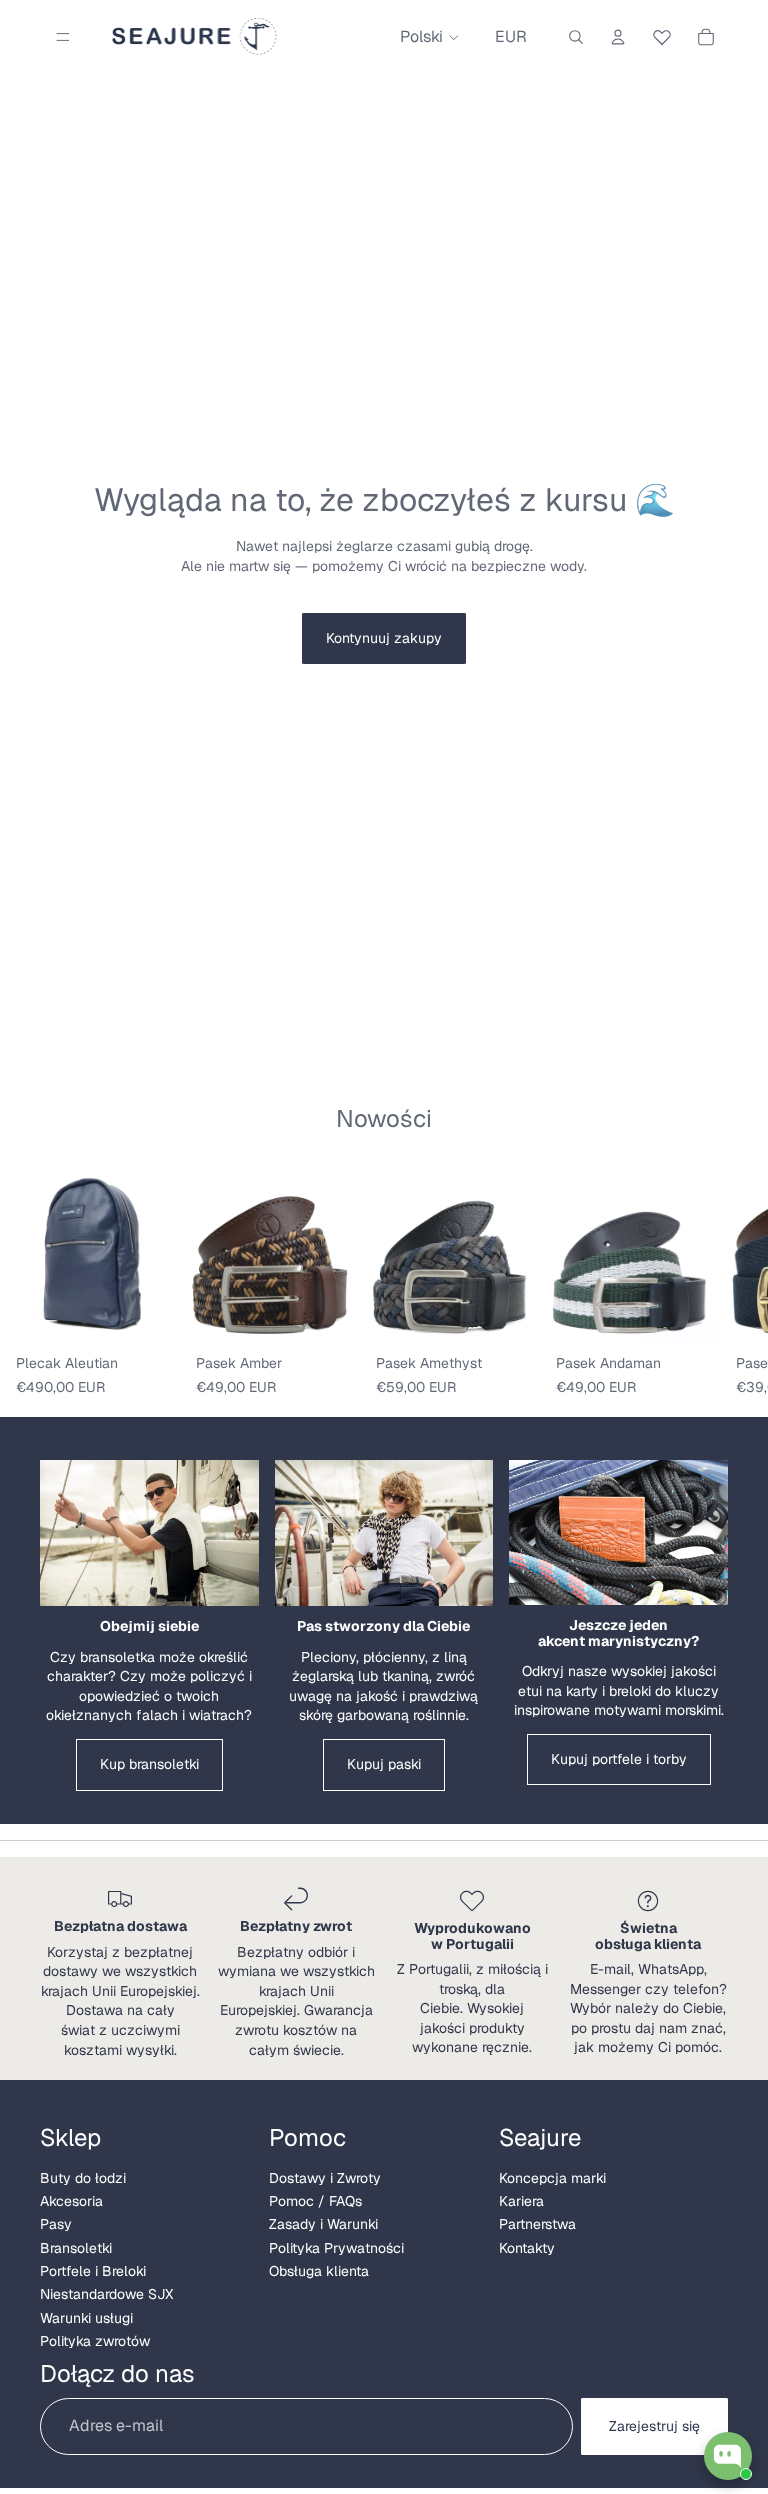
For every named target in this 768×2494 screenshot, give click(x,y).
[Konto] (618, 37)
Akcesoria (71, 2201)
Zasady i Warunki (323, 2224)
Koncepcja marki (552, 2178)
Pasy (56, 2224)
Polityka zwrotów (95, 2341)
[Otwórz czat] (728, 2456)
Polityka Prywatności (336, 2248)
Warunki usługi (86, 2318)
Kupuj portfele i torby (619, 1759)
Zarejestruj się (654, 2426)
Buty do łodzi (83, 2178)
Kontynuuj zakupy (384, 638)
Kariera (521, 2201)
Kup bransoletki (149, 1764)
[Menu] (63, 37)
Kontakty (527, 2248)
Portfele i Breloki (93, 2271)
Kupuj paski (384, 1764)
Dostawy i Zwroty (325, 2178)
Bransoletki (76, 2248)
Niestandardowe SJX (106, 2294)
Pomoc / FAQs (315, 2201)
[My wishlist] (662, 34)
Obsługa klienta (319, 2271)
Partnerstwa (537, 2224)
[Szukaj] (576, 37)
